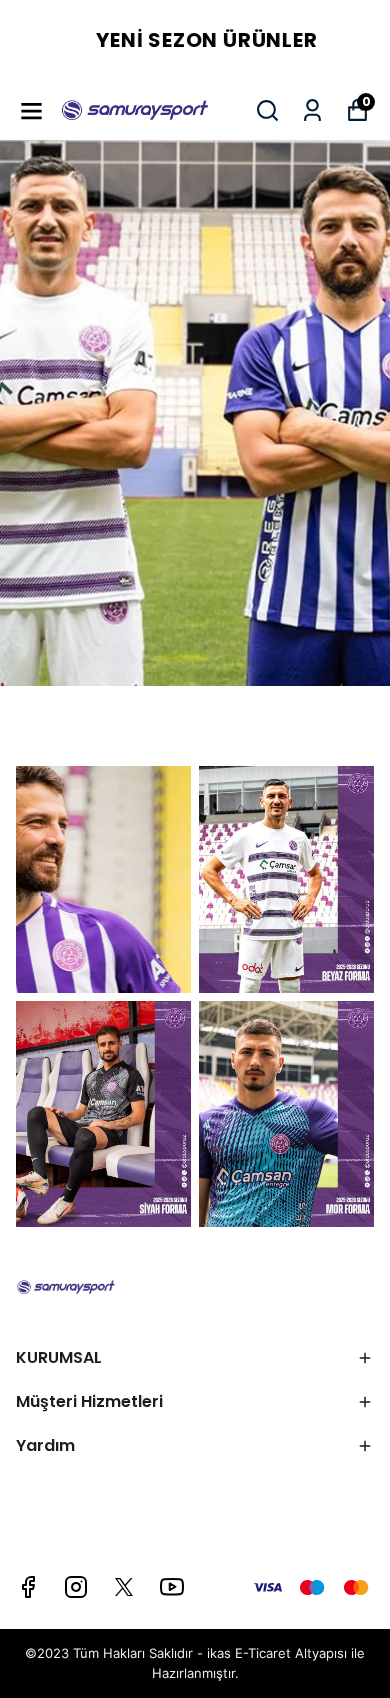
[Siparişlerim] (312, 110)
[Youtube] (172, 1587)
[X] (124, 1587)
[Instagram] (76, 1587)
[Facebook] (28, 1587)
